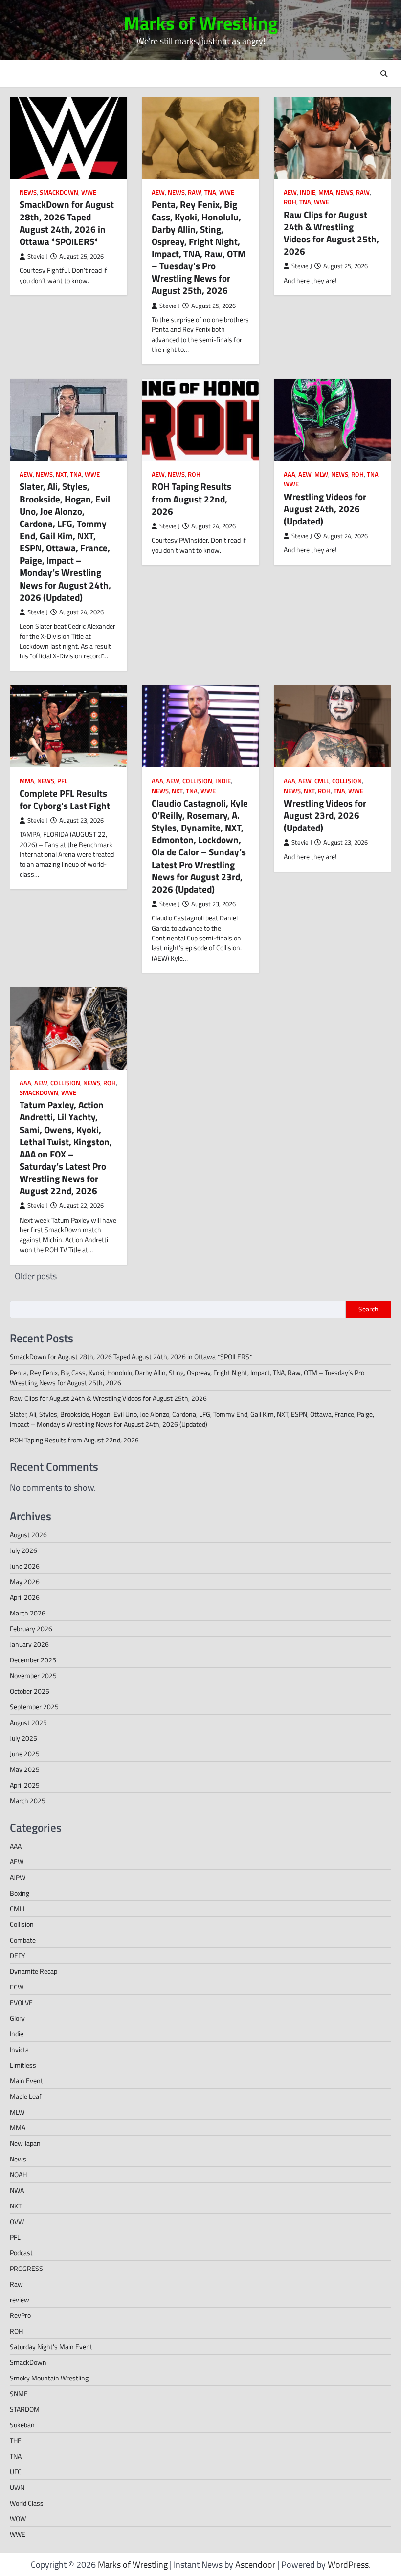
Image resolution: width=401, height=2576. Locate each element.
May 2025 (25, 1769)
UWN (17, 2487)
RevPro (20, 2315)
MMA (326, 192)
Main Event (26, 2081)
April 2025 (25, 1785)
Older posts (36, 1276)
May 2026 (25, 1582)
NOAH (18, 2174)
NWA (17, 2190)
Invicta (19, 2049)
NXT (61, 474)
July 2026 (23, 1550)
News (28, 192)
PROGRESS (26, 2268)
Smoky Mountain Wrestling (49, 2378)
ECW (17, 1987)
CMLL (322, 781)
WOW (18, 2519)
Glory (17, 2018)
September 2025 (34, 1707)
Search (368, 1309)
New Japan (25, 2143)
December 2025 (33, 1660)
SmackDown (59, 192)
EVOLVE (21, 2002)
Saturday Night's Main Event (51, 2347)
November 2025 (33, 1675)
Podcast (21, 2253)
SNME (19, 2393)
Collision (197, 781)
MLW (321, 474)
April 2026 (25, 1597)
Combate (23, 1940)
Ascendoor (255, 2565)
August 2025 (28, 1722)
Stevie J (38, 256)
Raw (195, 192)
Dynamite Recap (33, 1971)
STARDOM (25, 2409)
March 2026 (28, 1613)
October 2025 (30, 1691)
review (20, 2300)
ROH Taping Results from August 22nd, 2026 (191, 499)
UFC (16, 2472)
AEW (158, 192)
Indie (308, 192)
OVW (17, 2221)
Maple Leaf (26, 2096)
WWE (89, 192)
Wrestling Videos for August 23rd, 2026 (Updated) (325, 815)
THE (16, 2440)
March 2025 (28, 1801)
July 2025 (23, 1738)
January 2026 (29, 1644)
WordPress (348, 2565)
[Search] (384, 74)
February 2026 (31, 1628)
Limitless (23, 2065)
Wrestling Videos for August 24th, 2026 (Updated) (325, 509)
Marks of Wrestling (201, 23)
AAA (290, 474)
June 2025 (25, 1754)
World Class (27, 2503)
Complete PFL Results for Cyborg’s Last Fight (65, 799)
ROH (290, 202)
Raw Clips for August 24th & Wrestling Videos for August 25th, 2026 (331, 233)
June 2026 (25, 1566)
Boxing (20, 1893)
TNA (210, 192)
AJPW (18, 1877)
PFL (62, 781)
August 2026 (28, 1535)
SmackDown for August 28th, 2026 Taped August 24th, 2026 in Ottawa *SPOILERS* (67, 223)
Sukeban (22, 2425)
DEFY (18, 1955)
